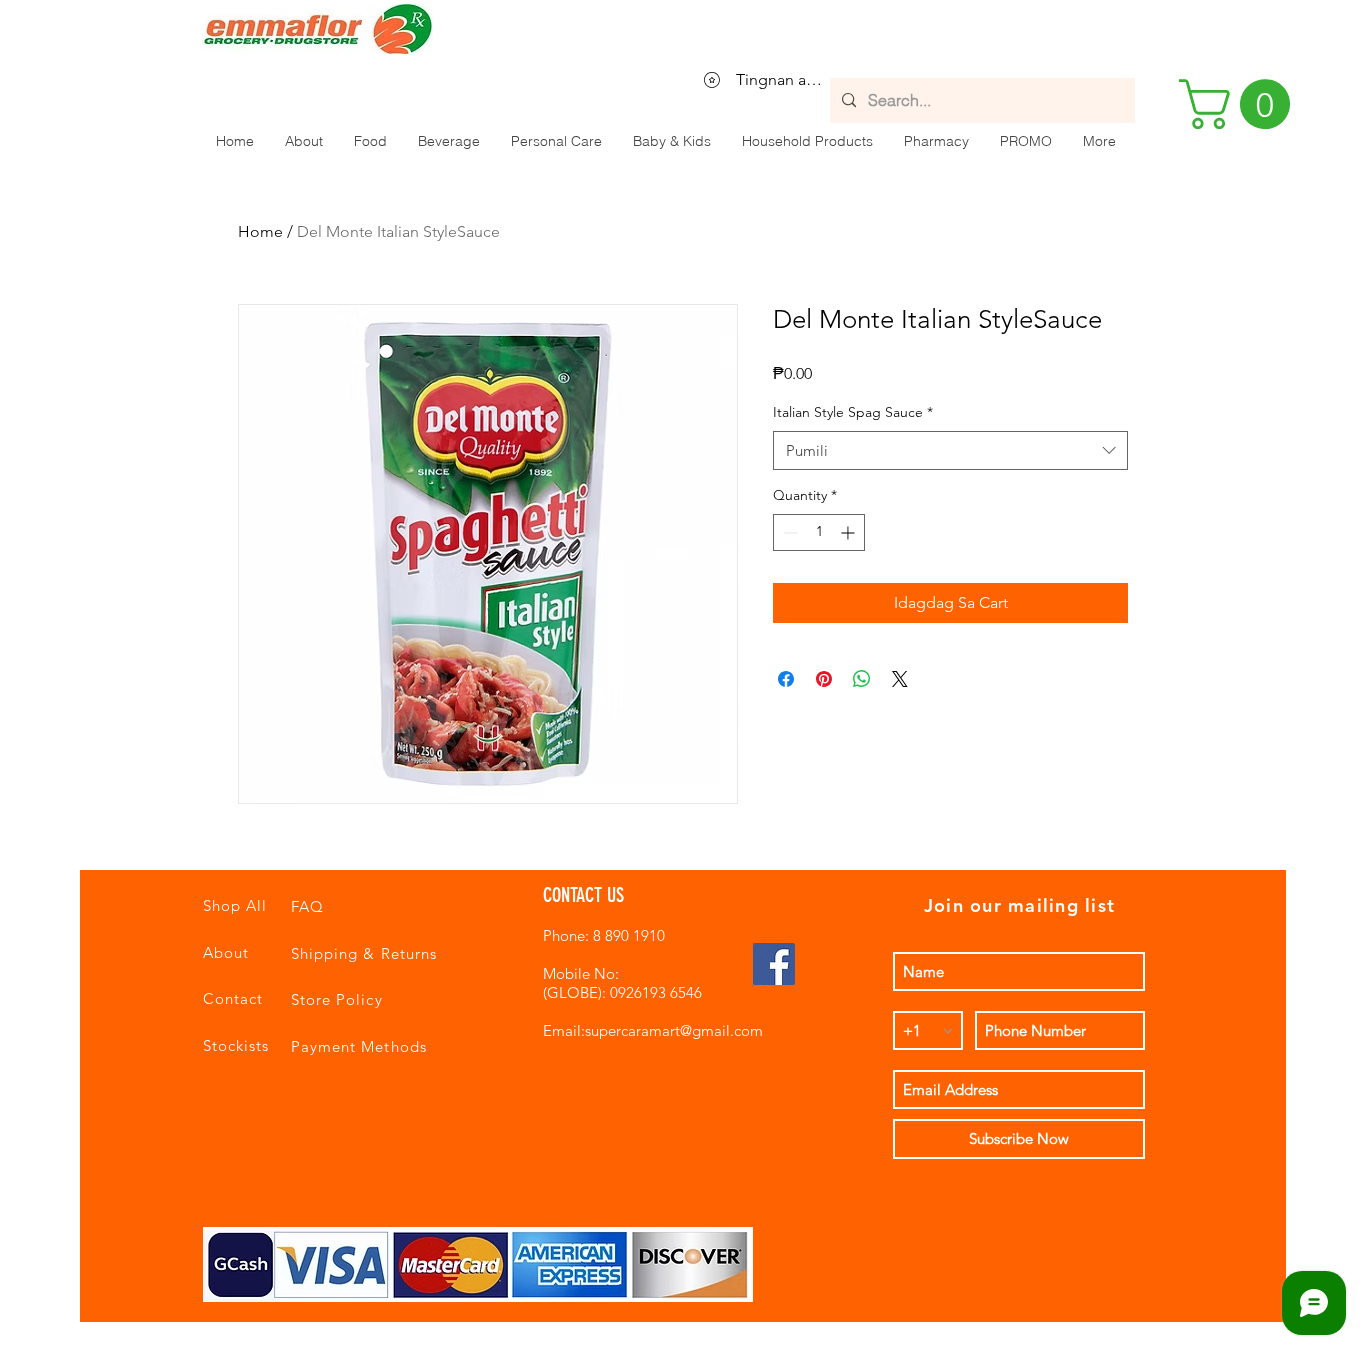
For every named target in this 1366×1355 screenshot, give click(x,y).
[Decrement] (788, 532)
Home (260, 231)
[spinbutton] (819, 532)
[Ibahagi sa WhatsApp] (862, 679)
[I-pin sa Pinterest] (824, 679)
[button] (370, 141)
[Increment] (849, 532)
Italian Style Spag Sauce (853, 412)
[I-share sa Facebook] (786, 679)
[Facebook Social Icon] (774, 964)
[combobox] (950, 450)
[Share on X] (900, 679)
